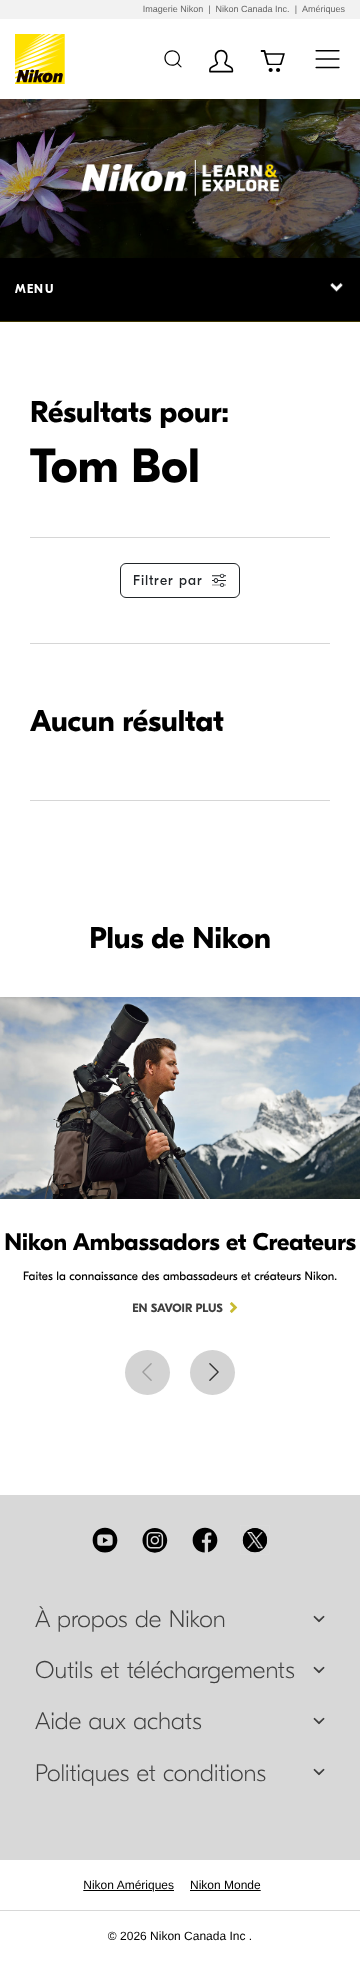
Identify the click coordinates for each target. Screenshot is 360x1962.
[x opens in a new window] (255, 1540)
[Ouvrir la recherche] (172, 58)
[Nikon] (43, 59)
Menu (34, 289)
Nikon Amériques (128, 1885)
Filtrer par (168, 580)
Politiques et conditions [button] (150, 1774)
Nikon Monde (225, 1885)
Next (212, 1372)
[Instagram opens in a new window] (155, 1540)
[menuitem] (128, 1885)
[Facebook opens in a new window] (205, 1540)
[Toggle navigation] (327, 58)
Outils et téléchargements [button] (165, 1671)
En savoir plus (177, 1309)
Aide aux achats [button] (118, 1722)
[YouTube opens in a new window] (105, 1540)
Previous (147, 1372)
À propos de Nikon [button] (130, 1620)
